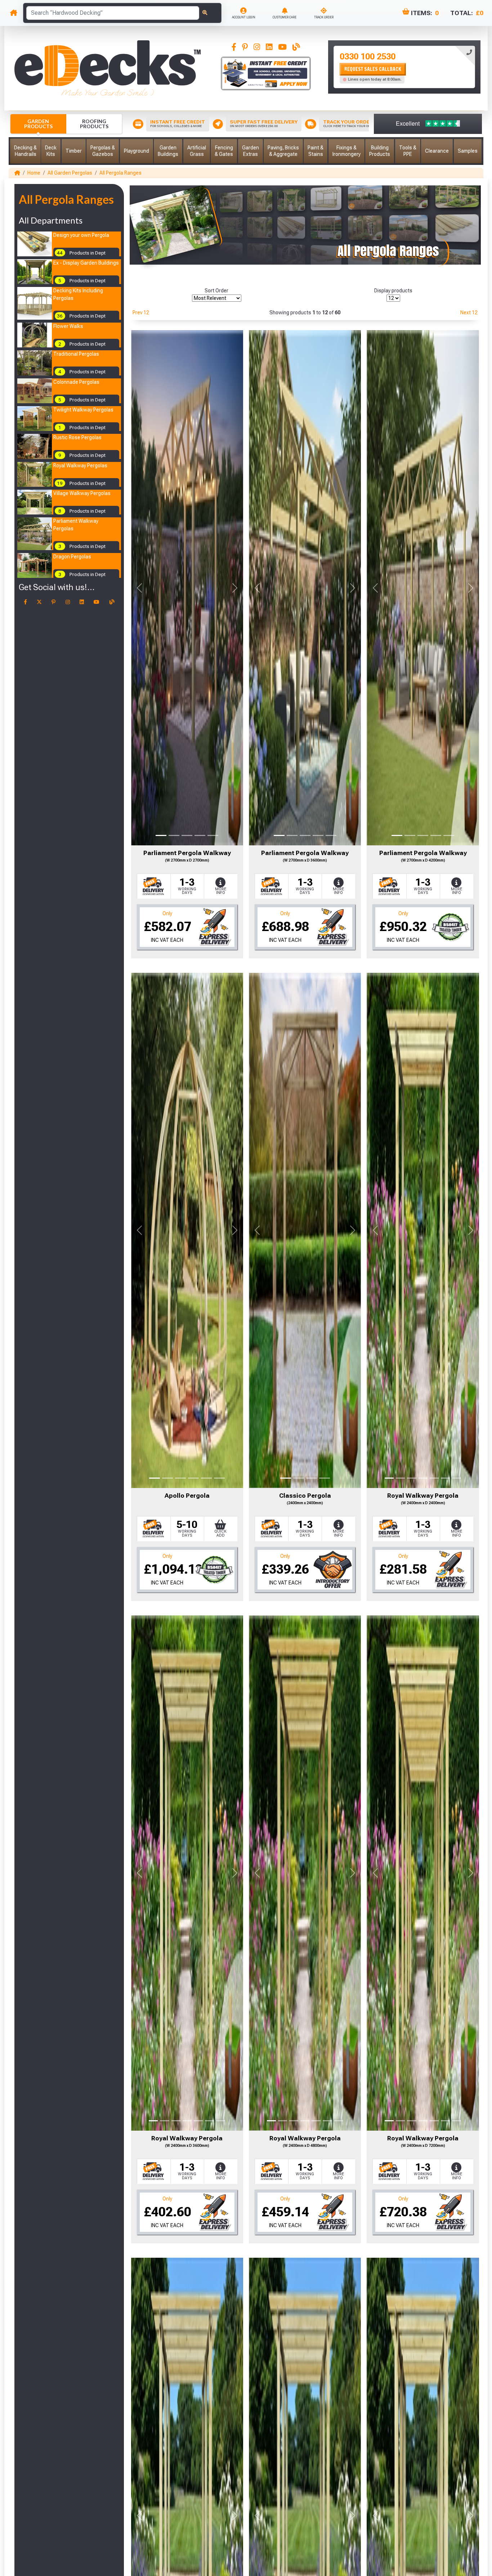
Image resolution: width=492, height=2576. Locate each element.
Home (34, 173)
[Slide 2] (174, 835)
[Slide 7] (457, 1478)
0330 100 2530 (368, 57)
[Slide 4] (200, 835)
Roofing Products (94, 124)
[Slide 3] (187, 835)
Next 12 (469, 313)
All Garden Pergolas (70, 173)
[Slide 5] (213, 835)
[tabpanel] (404, 67)
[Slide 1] (161, 835)
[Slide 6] (219, 1478)
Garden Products (38, 124)
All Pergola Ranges (120, 173)
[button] (25, 151)
